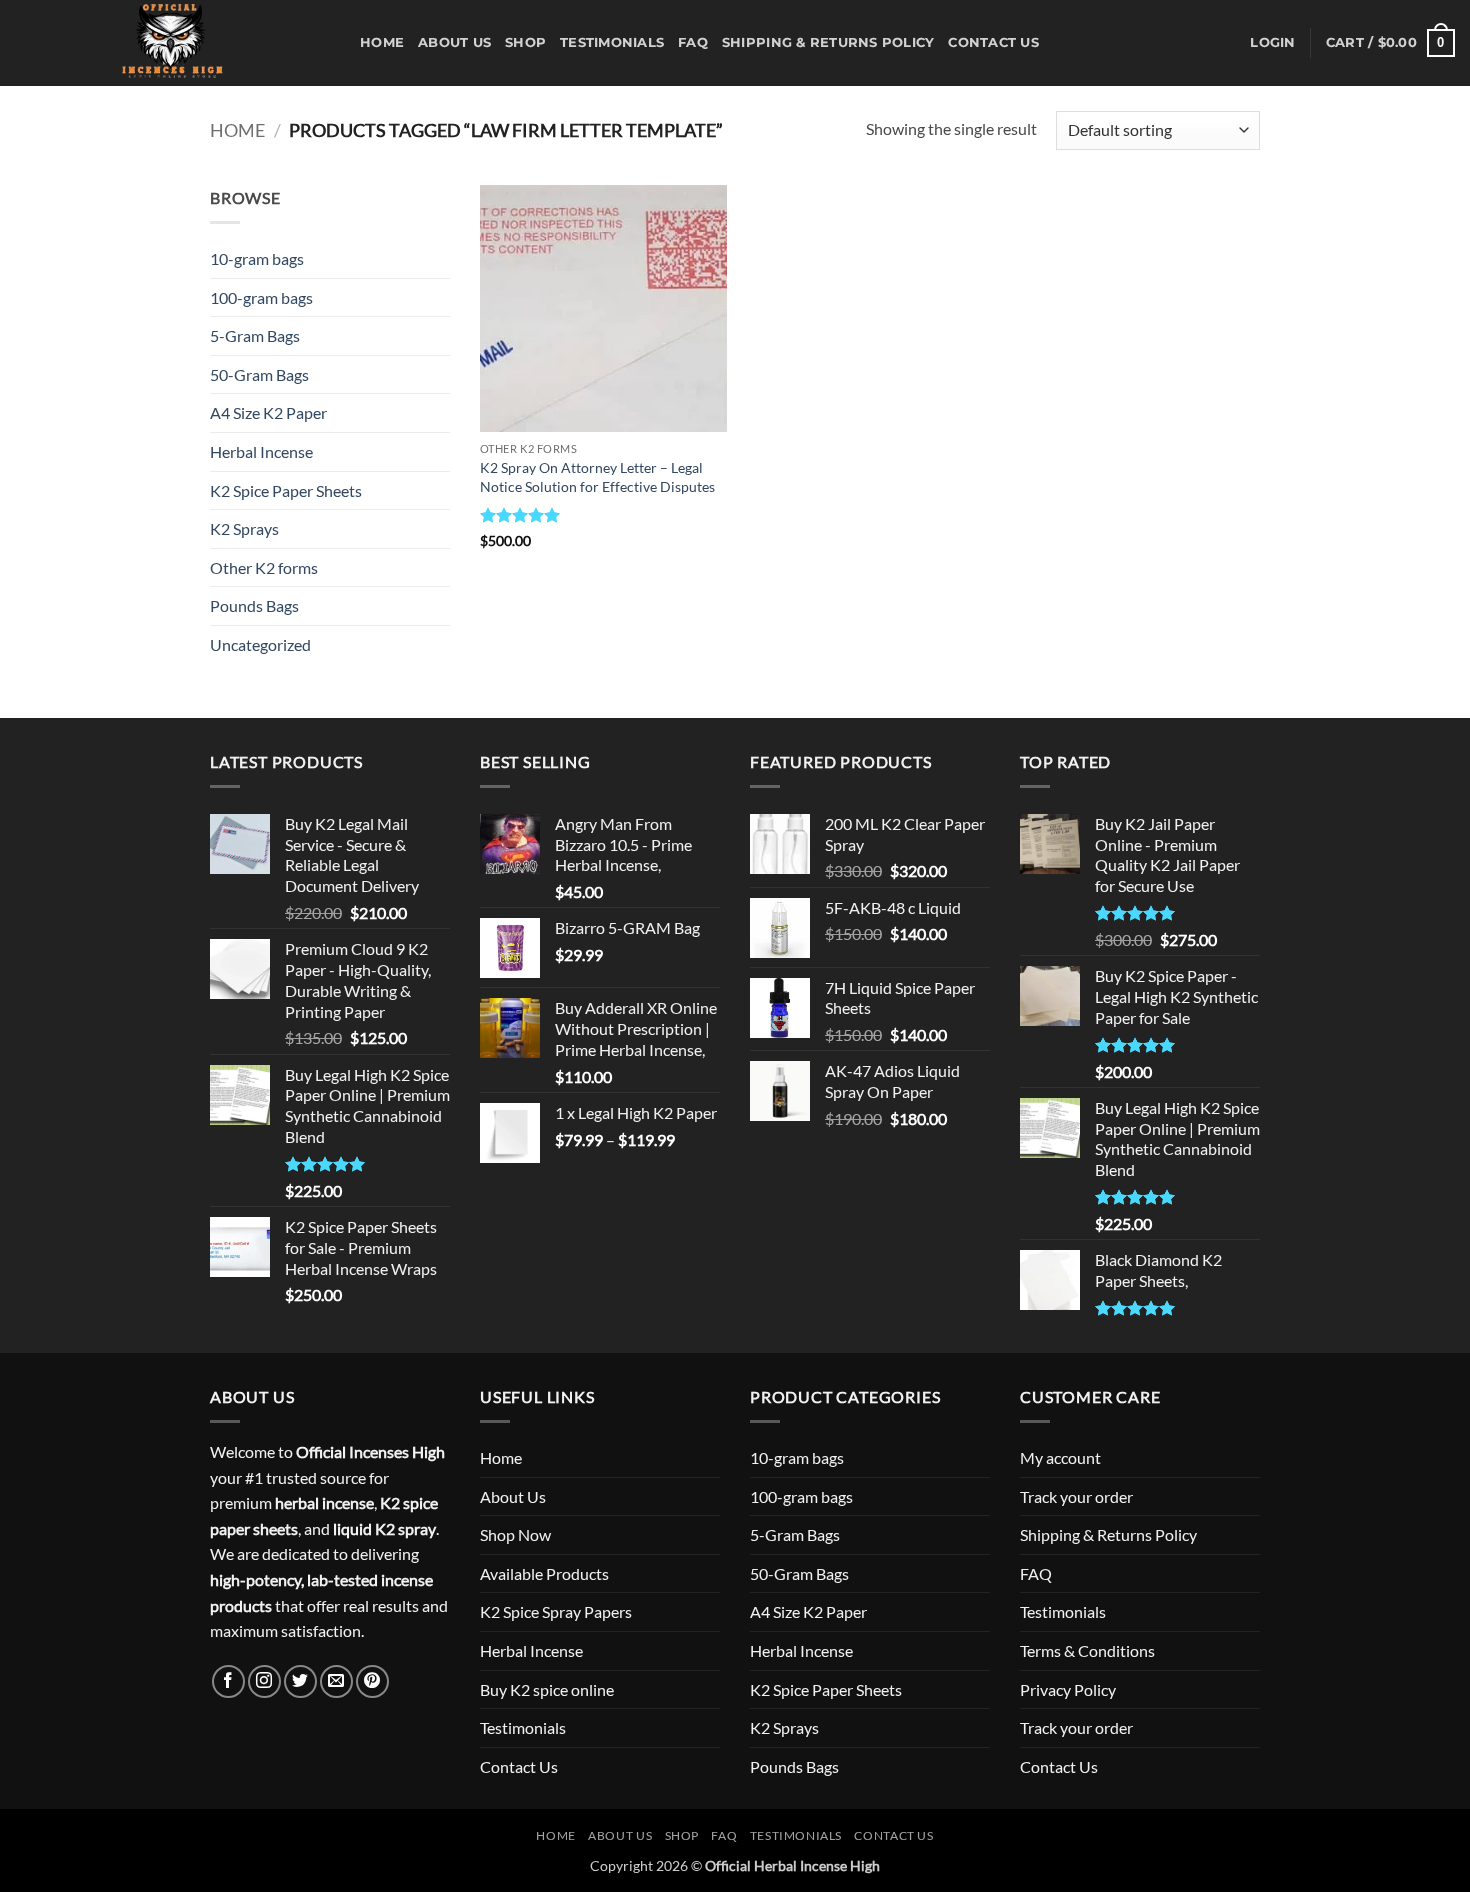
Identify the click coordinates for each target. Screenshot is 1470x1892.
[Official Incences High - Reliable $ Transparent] (172, 43)
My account (1060, 1457)
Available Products (544, 1573)
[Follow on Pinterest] (372, 1681)
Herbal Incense (261, 451)
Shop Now (515, 1534)
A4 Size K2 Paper (268, 412)
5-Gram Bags (255, 335)
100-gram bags (261, 297)
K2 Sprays (244, 528)
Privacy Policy (1068, 1689)
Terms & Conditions (1087, 1650)
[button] (1272, 43)
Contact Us (993, 42)
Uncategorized (260, 644)
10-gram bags (257, 258)
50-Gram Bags (259, 374)
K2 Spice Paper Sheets (286, 490)
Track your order (1076, 1496)
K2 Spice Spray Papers (556, 1611)
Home (382, 42)
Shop (525, 42)
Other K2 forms (264, 567)
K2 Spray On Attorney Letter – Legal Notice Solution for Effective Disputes (597, 477)
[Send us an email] (336, 1681)
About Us (454, 42)
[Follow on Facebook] (228, 1681)
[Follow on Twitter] (300, 1681)
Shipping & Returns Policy (828, 42)
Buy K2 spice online (547, 1689)
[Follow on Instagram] (264, 1681)
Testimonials (612, 42)
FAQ (693, 42)
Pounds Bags (254, 605)
